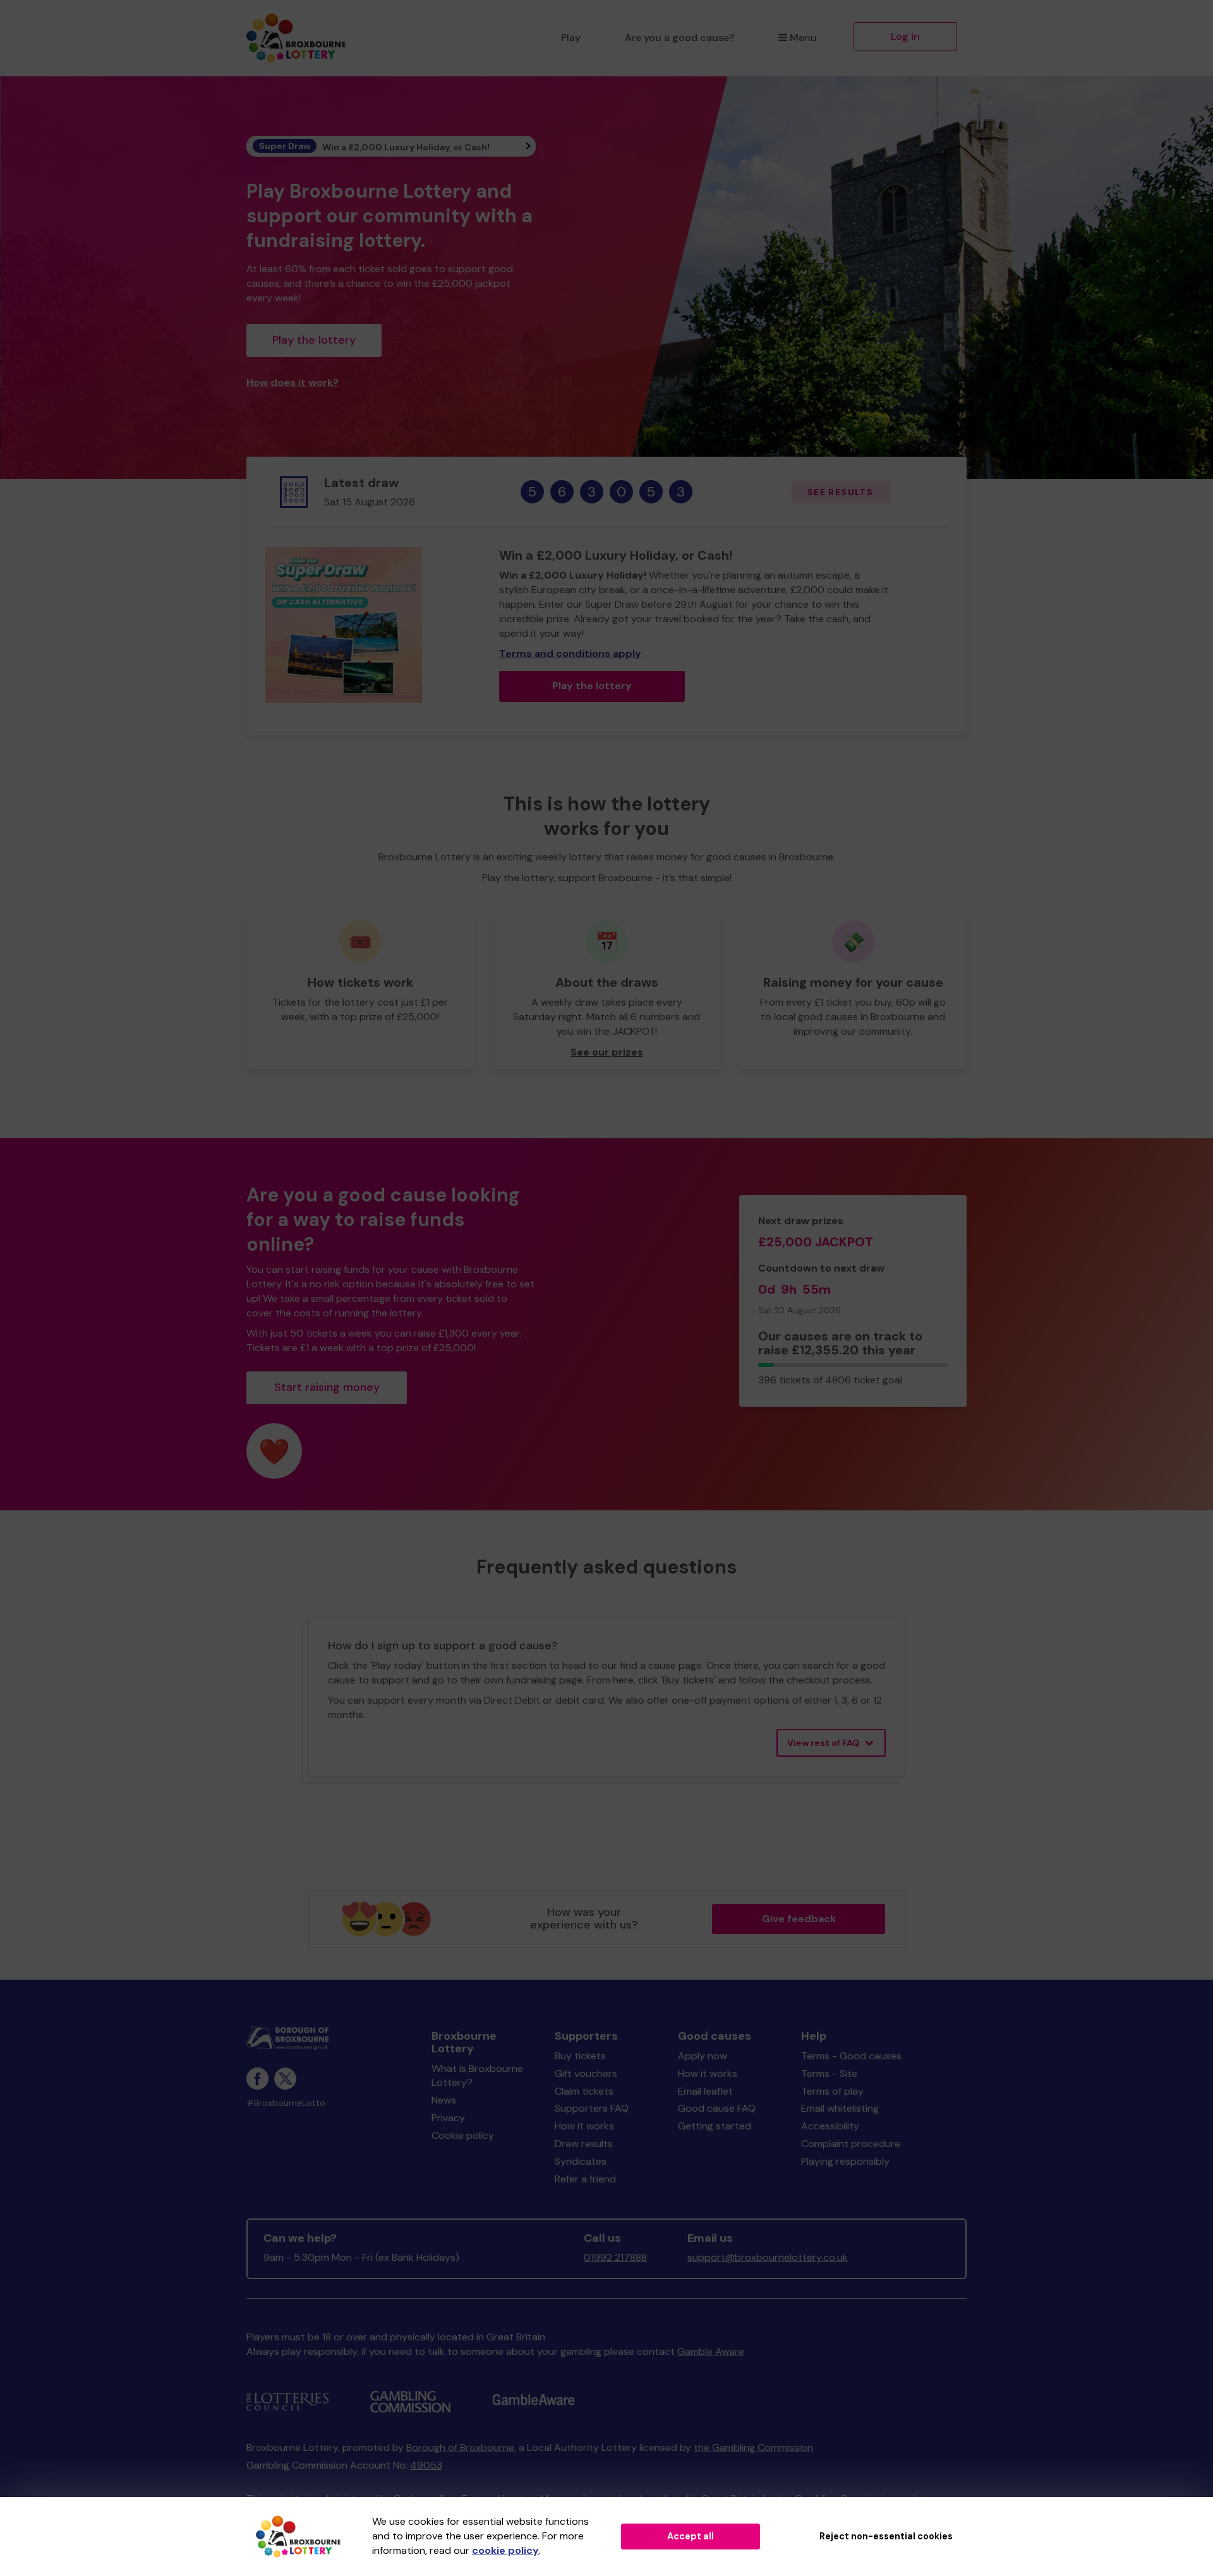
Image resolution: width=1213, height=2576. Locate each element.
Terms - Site (829, 2073)
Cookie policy (463, 2135)
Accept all (691, 2536)
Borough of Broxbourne (460, 2447)
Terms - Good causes (851, 2056)
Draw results (584, 2144)
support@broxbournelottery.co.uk (768, 2257)
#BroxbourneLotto (286, 2103)
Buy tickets (580, 2056)
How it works (584, 2126)
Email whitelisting (840, 2108)
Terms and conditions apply (570, 653)
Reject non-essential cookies (886, 2536)
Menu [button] (803, 38)
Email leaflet (705, 2091)
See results (840, 492)
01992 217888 (615, 2257)
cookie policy (505, 2550)
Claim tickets (584, 2091)
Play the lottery (314, 340)
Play (571, 38)
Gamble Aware (711, 2351)
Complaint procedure (851, 2144)
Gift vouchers (586, 2073)
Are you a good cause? (679, 38)
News (444, 2100)
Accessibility (830, 2126)
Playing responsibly (845, 2161)
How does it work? (293, 382)
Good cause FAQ (717, 2108)
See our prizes (607, 1052)
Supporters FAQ (592, 2108)
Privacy (448, 2118)
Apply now (703, 2056)
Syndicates (581, 2161)
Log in (905, 36)
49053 (426, 2465)
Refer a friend (585, 2179)
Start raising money (327, 1387)
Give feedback (799, 1919)
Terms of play (832, 2091)
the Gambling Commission (753, 2447)
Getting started (715, 2126)
